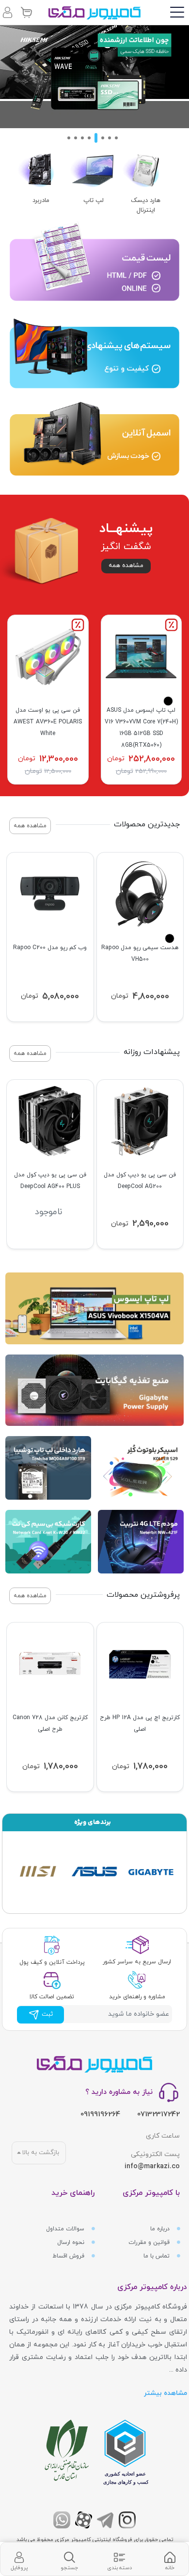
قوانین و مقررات (150, 2242)
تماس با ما (157, 2256)
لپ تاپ (94, 201)
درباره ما (161, 2229)
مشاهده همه (126, 566)
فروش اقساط (69, 2256)
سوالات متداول (66, 2229)
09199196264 (100, 2115)
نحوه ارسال (72, 2242)
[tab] (170, 2559)
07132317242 (158, 2115)
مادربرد (41, 201)
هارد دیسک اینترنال (146, 205)
